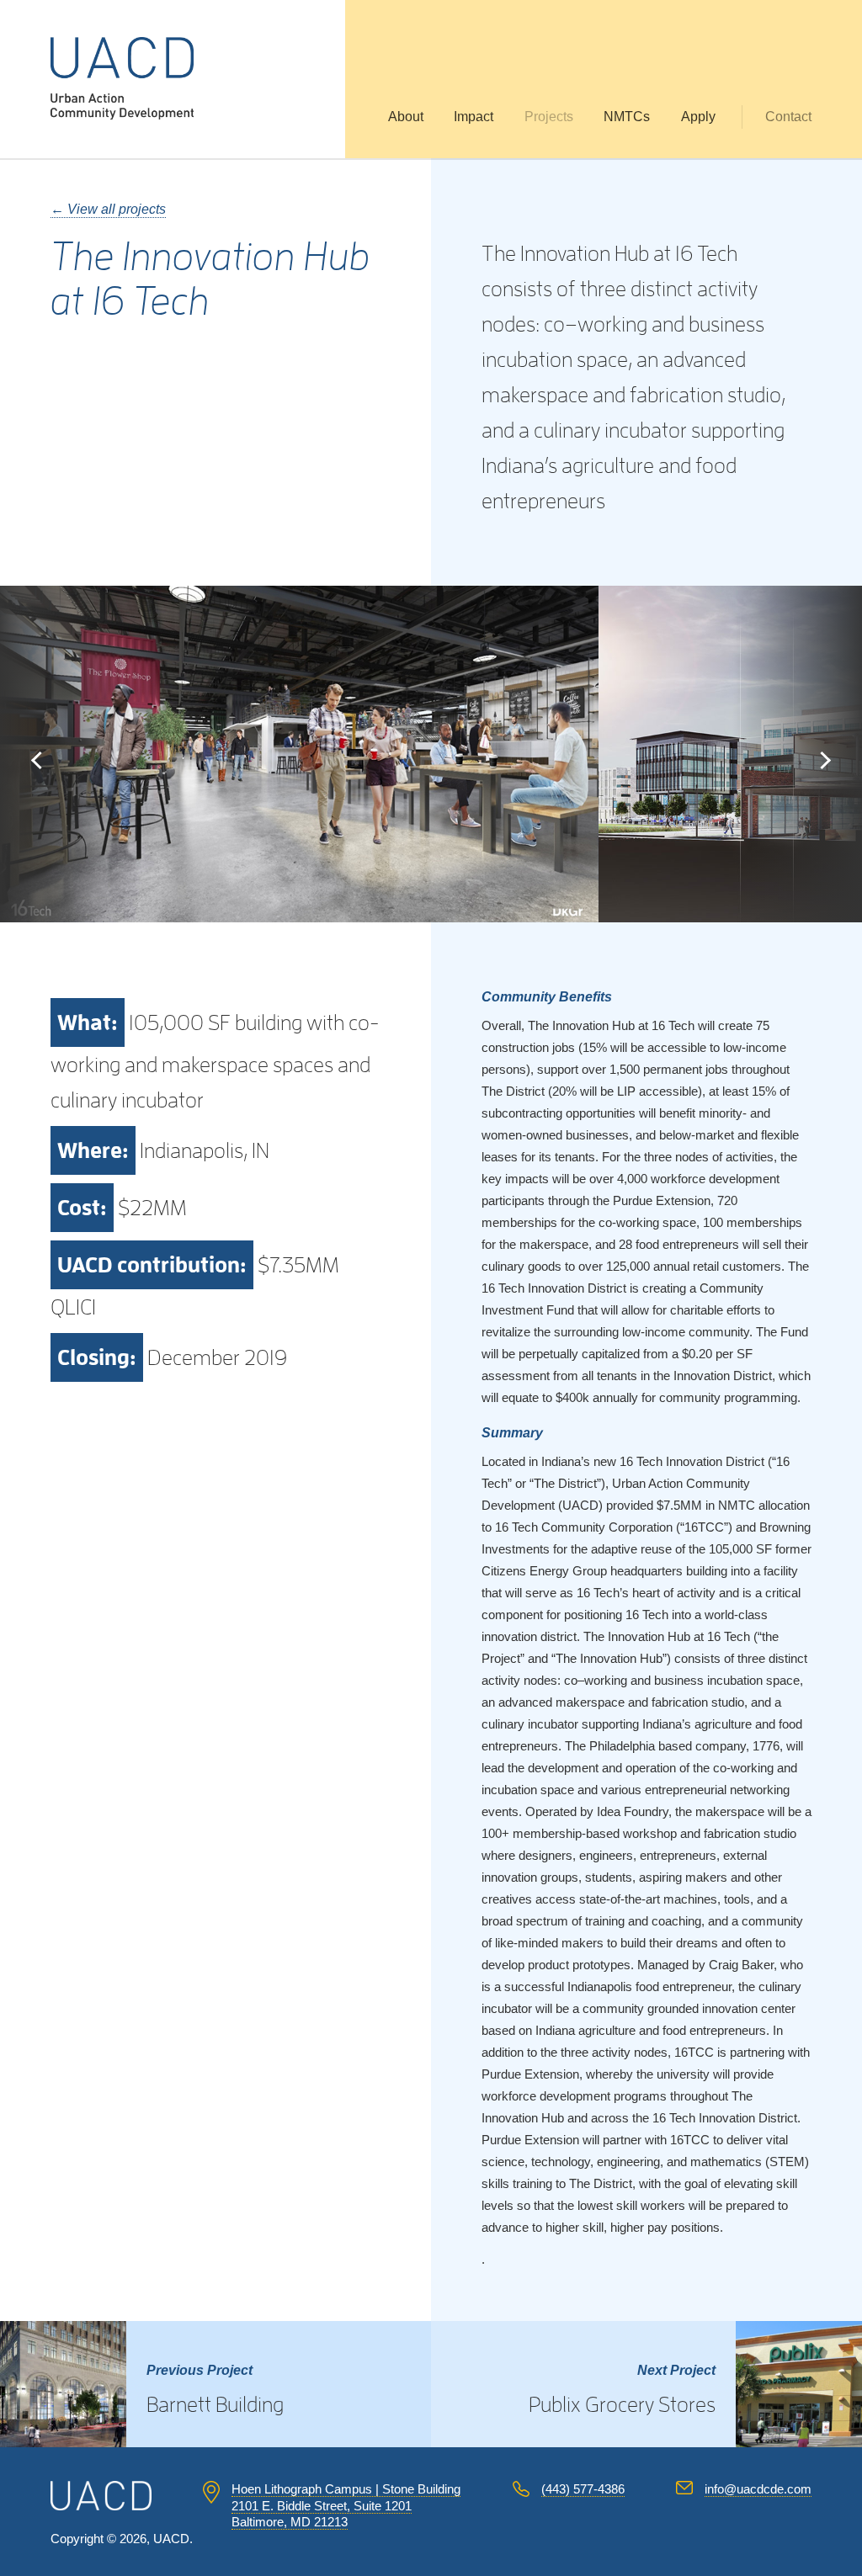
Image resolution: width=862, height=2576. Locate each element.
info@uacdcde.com (758, 2489)
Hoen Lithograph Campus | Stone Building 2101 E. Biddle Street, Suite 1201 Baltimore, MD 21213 (346, 2505)
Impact (474, 117)
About (406, 117)
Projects (549, 117)
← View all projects (108, 209)
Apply (698, 117)
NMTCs (627, 117)
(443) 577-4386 (583, 2489)
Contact (788, 117)
